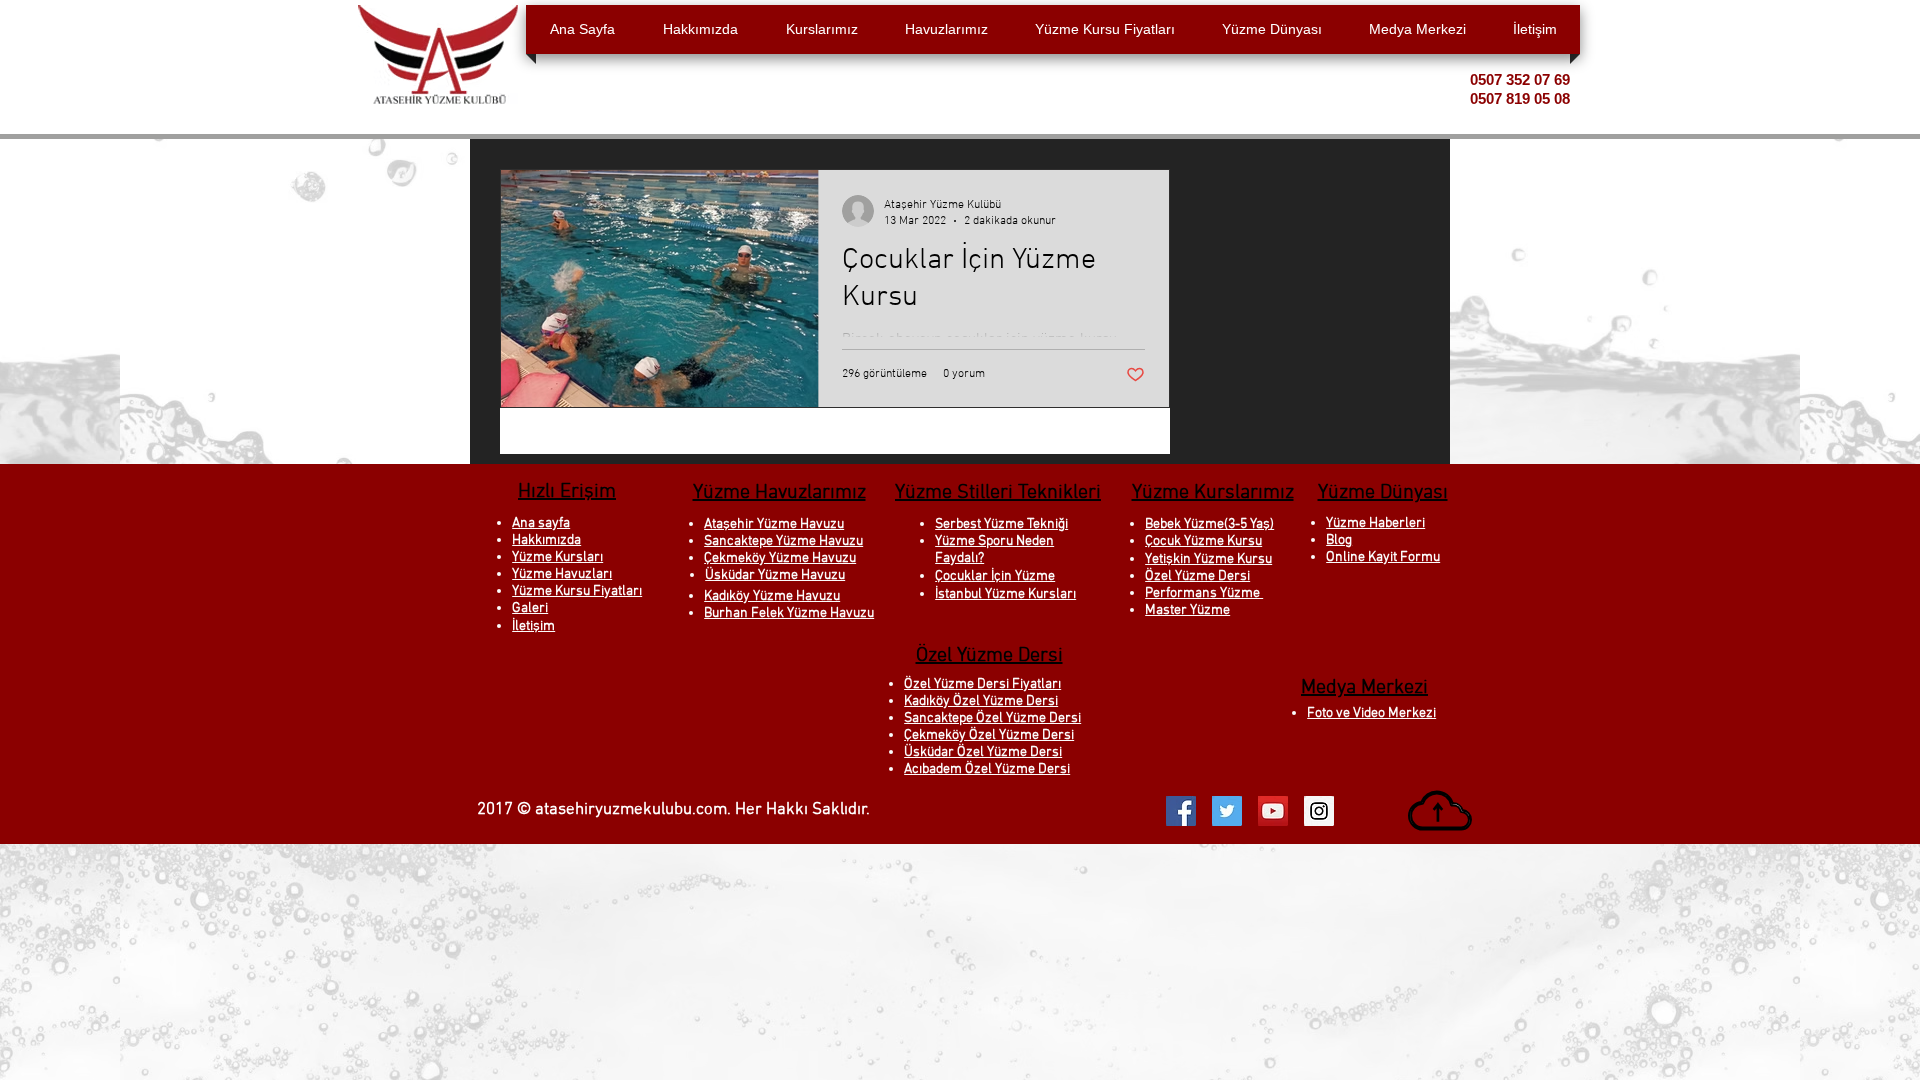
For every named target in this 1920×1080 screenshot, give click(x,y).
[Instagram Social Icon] (1319, 811)
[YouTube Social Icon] (1273, 811)
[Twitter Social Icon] (1227, 811)
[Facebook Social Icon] (1181, 811)
